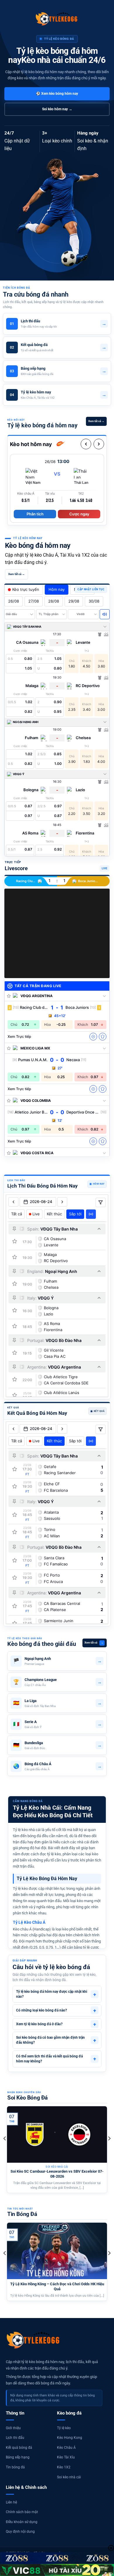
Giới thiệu (13, 2428)
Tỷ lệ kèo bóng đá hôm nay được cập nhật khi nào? (56, 1994)
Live (36, 1214)
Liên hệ (11, 2502)
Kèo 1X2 (64, 2467)
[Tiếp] (99, 444)
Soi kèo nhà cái (69, 2477)
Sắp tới (75, 1214)
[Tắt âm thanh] (105, 614)
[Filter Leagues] (101, 1202)
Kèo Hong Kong (70, 2438)
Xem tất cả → (96, 421)
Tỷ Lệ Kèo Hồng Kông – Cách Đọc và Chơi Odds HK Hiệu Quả (57, 2286)
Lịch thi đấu (15, 2438)
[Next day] (62, 1202)
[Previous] (5, 2150)
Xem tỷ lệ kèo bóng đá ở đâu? (56, 2024)
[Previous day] (13, 1202)
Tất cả (17, 1214)
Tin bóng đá (15, 2467)
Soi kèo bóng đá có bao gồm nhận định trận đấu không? (56, 2040)
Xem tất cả (94, 1643)
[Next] (109, 2150)
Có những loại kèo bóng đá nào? (56, 2010)
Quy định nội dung (20, 2532)
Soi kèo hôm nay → (57, 109)
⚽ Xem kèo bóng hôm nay (57, 94)
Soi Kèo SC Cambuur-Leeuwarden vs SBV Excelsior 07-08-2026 (57, 2174)
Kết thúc (54, 1214)
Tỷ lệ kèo (64, 2428)
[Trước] (86, 444)
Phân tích (35, 514)
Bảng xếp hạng (18, 2457)
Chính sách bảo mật (22, 2512)
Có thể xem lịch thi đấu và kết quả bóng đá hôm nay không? (56, 2059)
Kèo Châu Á (66, 2448)
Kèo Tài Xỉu (66, 2457)
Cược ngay (79, 514)
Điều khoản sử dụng (22, 2522)
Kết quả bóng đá (19, 2448)
